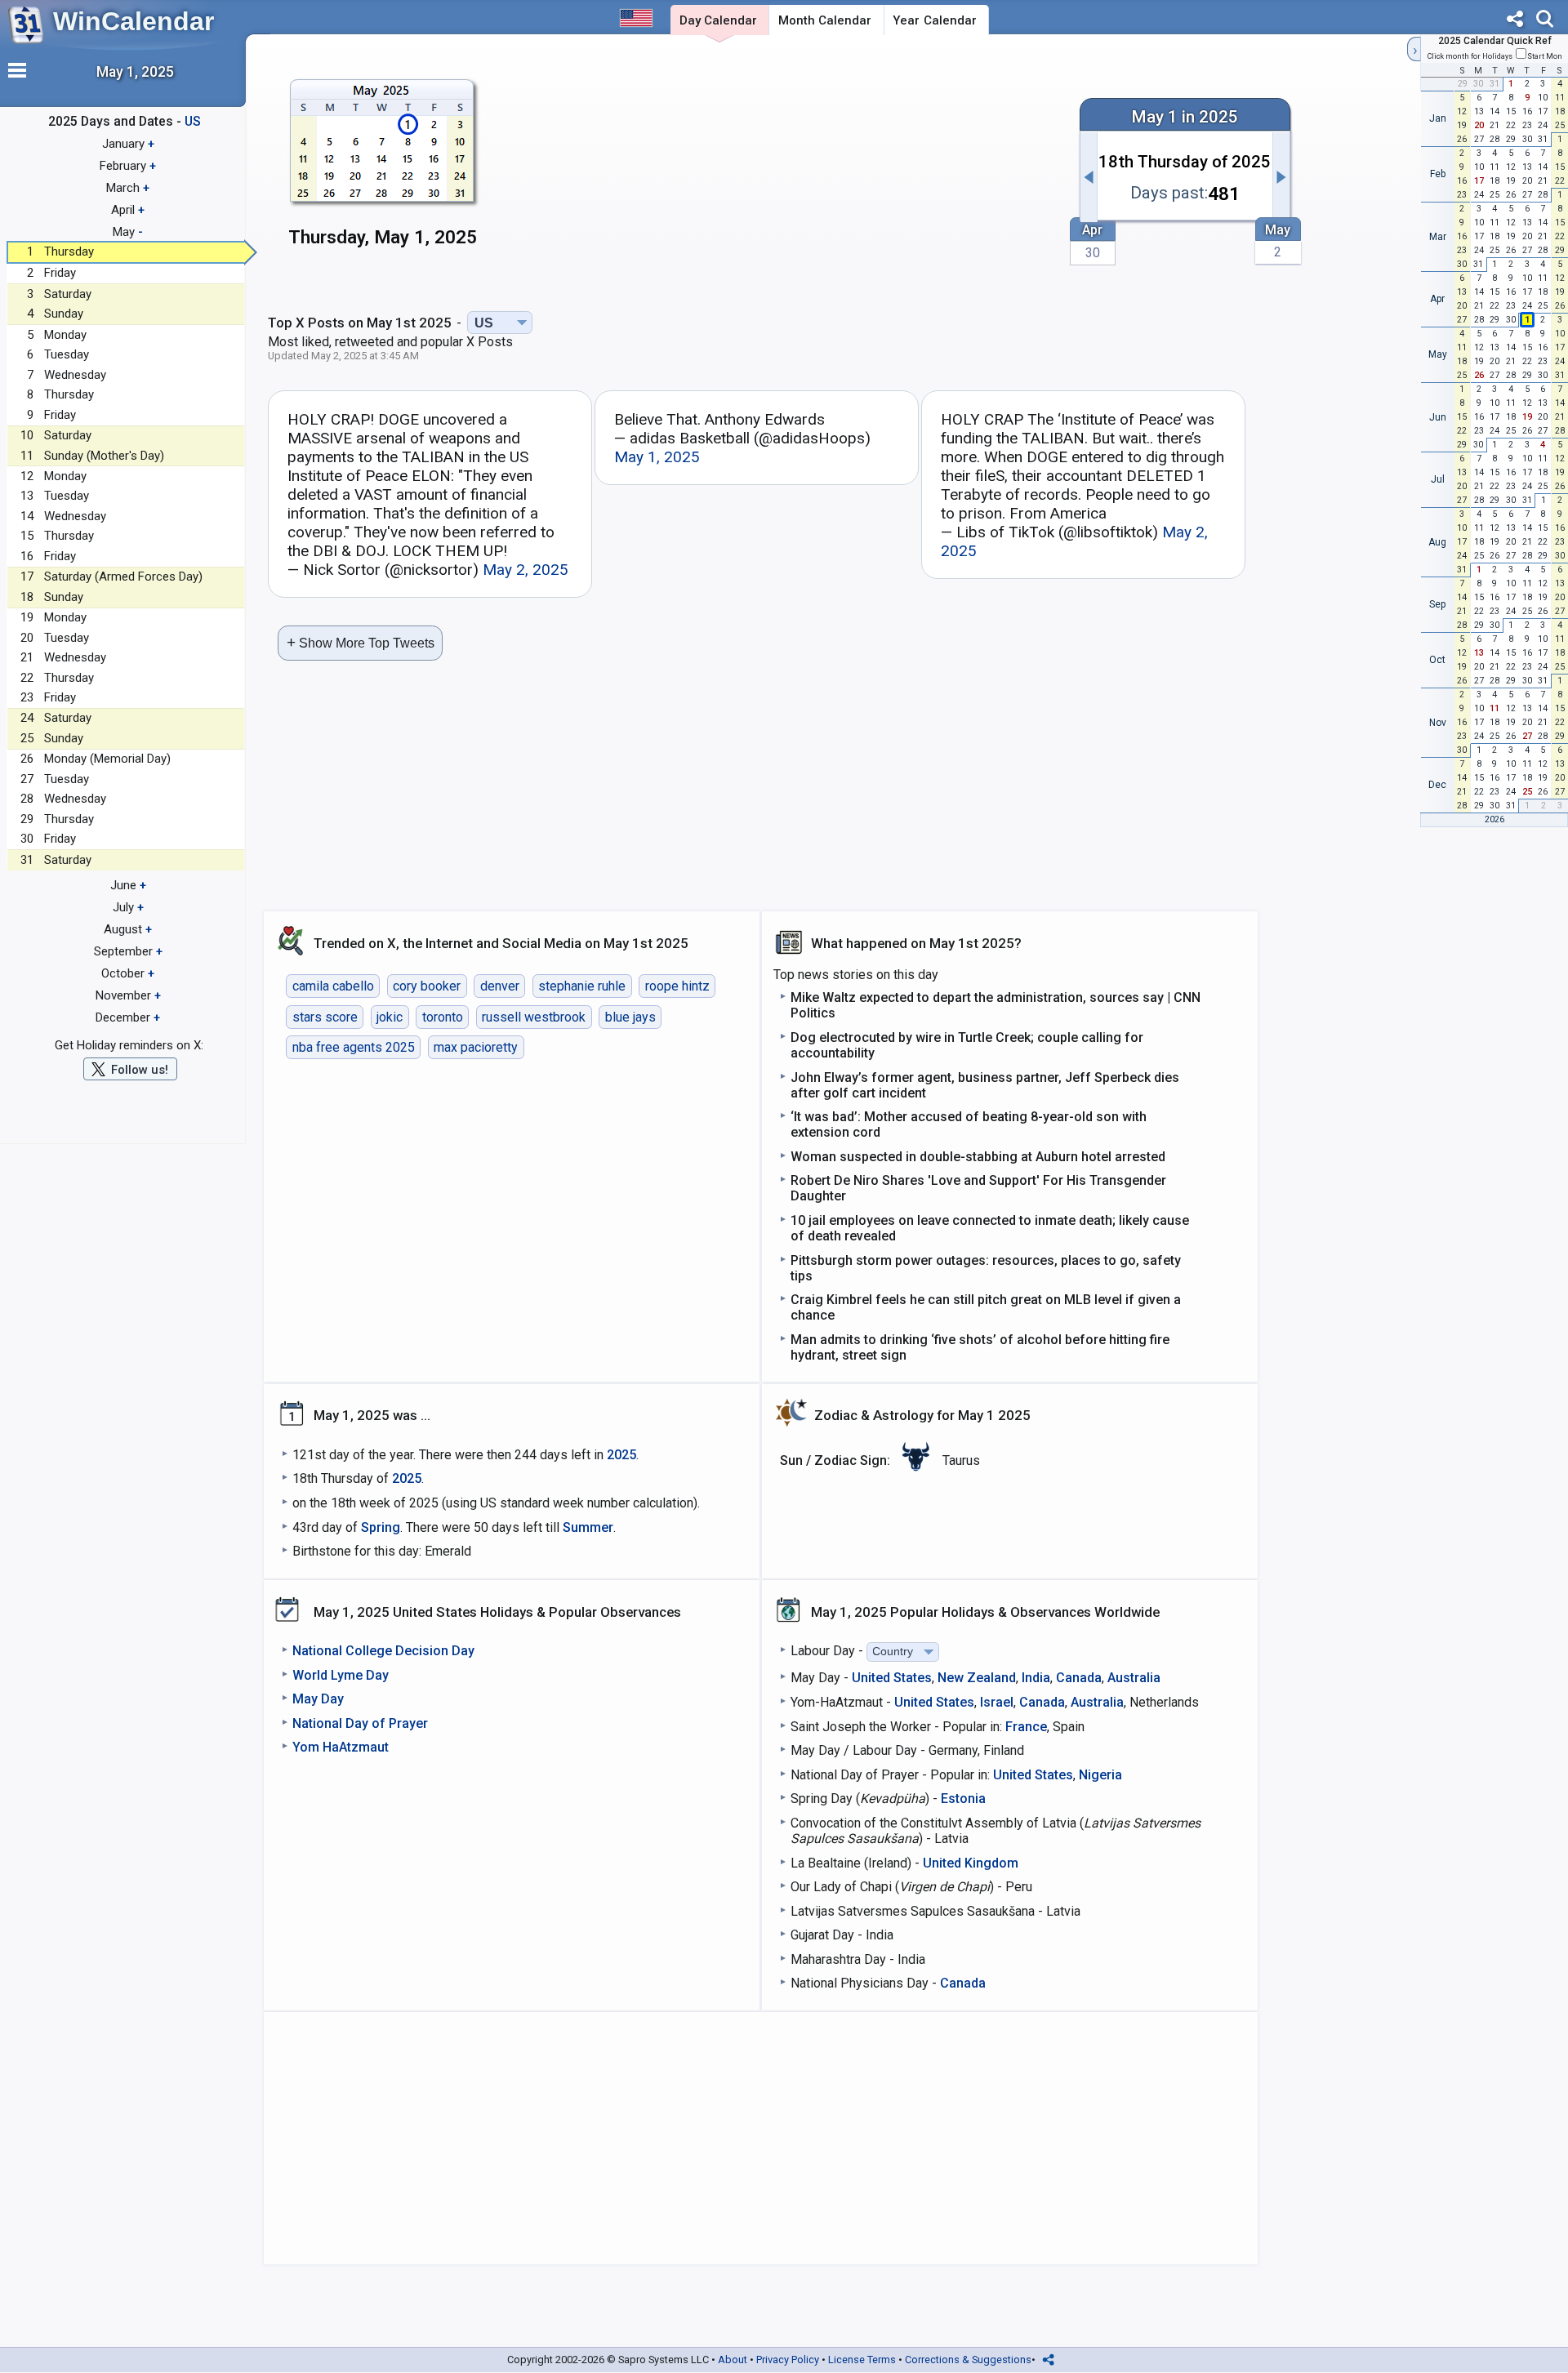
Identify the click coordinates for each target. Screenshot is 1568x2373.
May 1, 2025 (657, 457)
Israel (997, 1702)
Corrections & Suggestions (968, 2360)
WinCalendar (134, 21)
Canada (1079, 1678)
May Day (318, 1699)
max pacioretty (476, 1047)
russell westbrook (534, 1017)
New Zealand (977, 1678)
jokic (390, 1017)
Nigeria (1100, 1775)
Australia (1134, 1678)
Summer (588, 1527)
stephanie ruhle (582, 986)
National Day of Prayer (360, 1723)
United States (892, 1678)
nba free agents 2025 (354, 1047)
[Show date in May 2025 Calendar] (383, 171)
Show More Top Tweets (361, 642)
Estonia (963, 1799)
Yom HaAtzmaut (341, 1747)
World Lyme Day (341, 1675)
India (1036, 1678)
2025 (621, 1455)
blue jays (630, 1017)
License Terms (862, 2360)
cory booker (427, 986)
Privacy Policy (788, 2360)
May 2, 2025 (526, 570)
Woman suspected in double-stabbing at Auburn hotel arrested (978, 1157)
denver (500, 986)
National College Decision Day (383, 1651)
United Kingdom (971, 1863)
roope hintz (677, 986)
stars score (325, 1017)
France (1026, 1727)
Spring (381, 1527)
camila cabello (333, 986)
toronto (443, 1017)
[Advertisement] (782, 169)
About (733, 2360)
